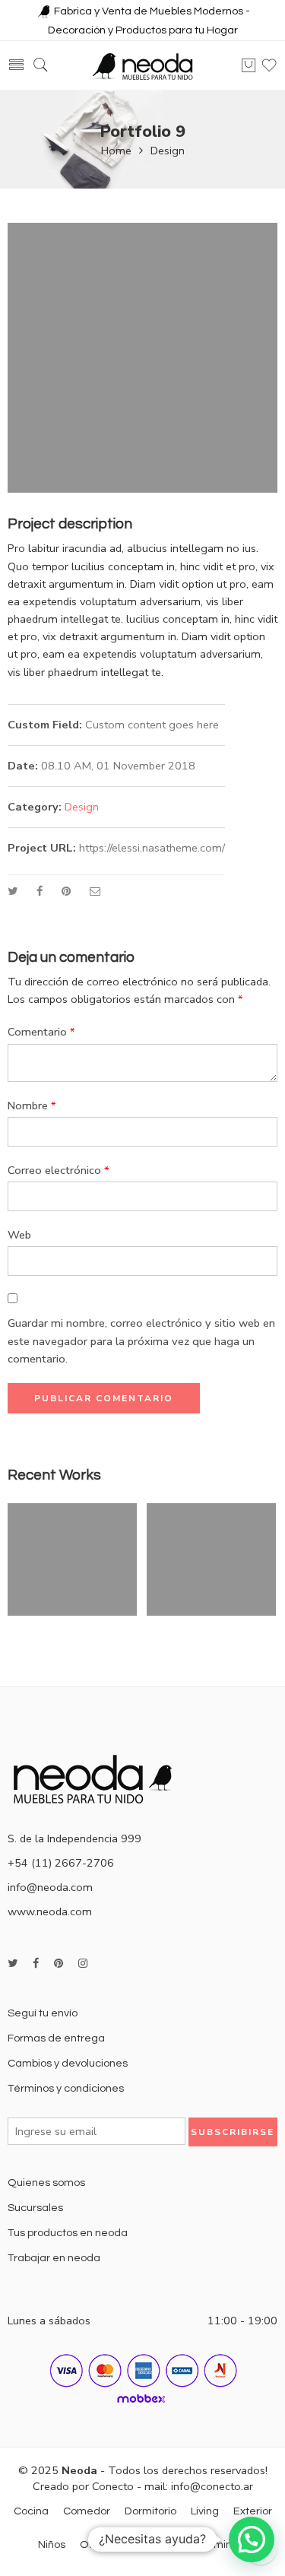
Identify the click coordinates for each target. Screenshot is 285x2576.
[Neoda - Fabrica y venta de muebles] (143, 66)
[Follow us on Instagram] (83, 1964)
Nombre (32, 1106)
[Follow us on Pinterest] (59, 1964)
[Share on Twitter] (13, 891)
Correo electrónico (59, 1170)
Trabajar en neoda (54, 2258)
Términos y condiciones (66, 2088)
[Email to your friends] (95, 891)
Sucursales (35, 2208)
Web (19, 1235)
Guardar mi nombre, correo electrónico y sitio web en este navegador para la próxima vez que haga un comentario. (141, 1340)
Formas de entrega (56, 2038)
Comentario (41, 1032)
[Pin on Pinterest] (66, 891)
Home (116, 151)
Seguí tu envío (43, 2013)
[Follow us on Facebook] (36, 1964)
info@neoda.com (50, 1887)
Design (168, 151)
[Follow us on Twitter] (13, 1964)
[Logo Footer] (99, 1778)
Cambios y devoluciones (68, 2063)
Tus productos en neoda (68, 2233)
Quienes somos (46, 2183)
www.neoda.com (50, 1911)
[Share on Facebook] (40, 891)
